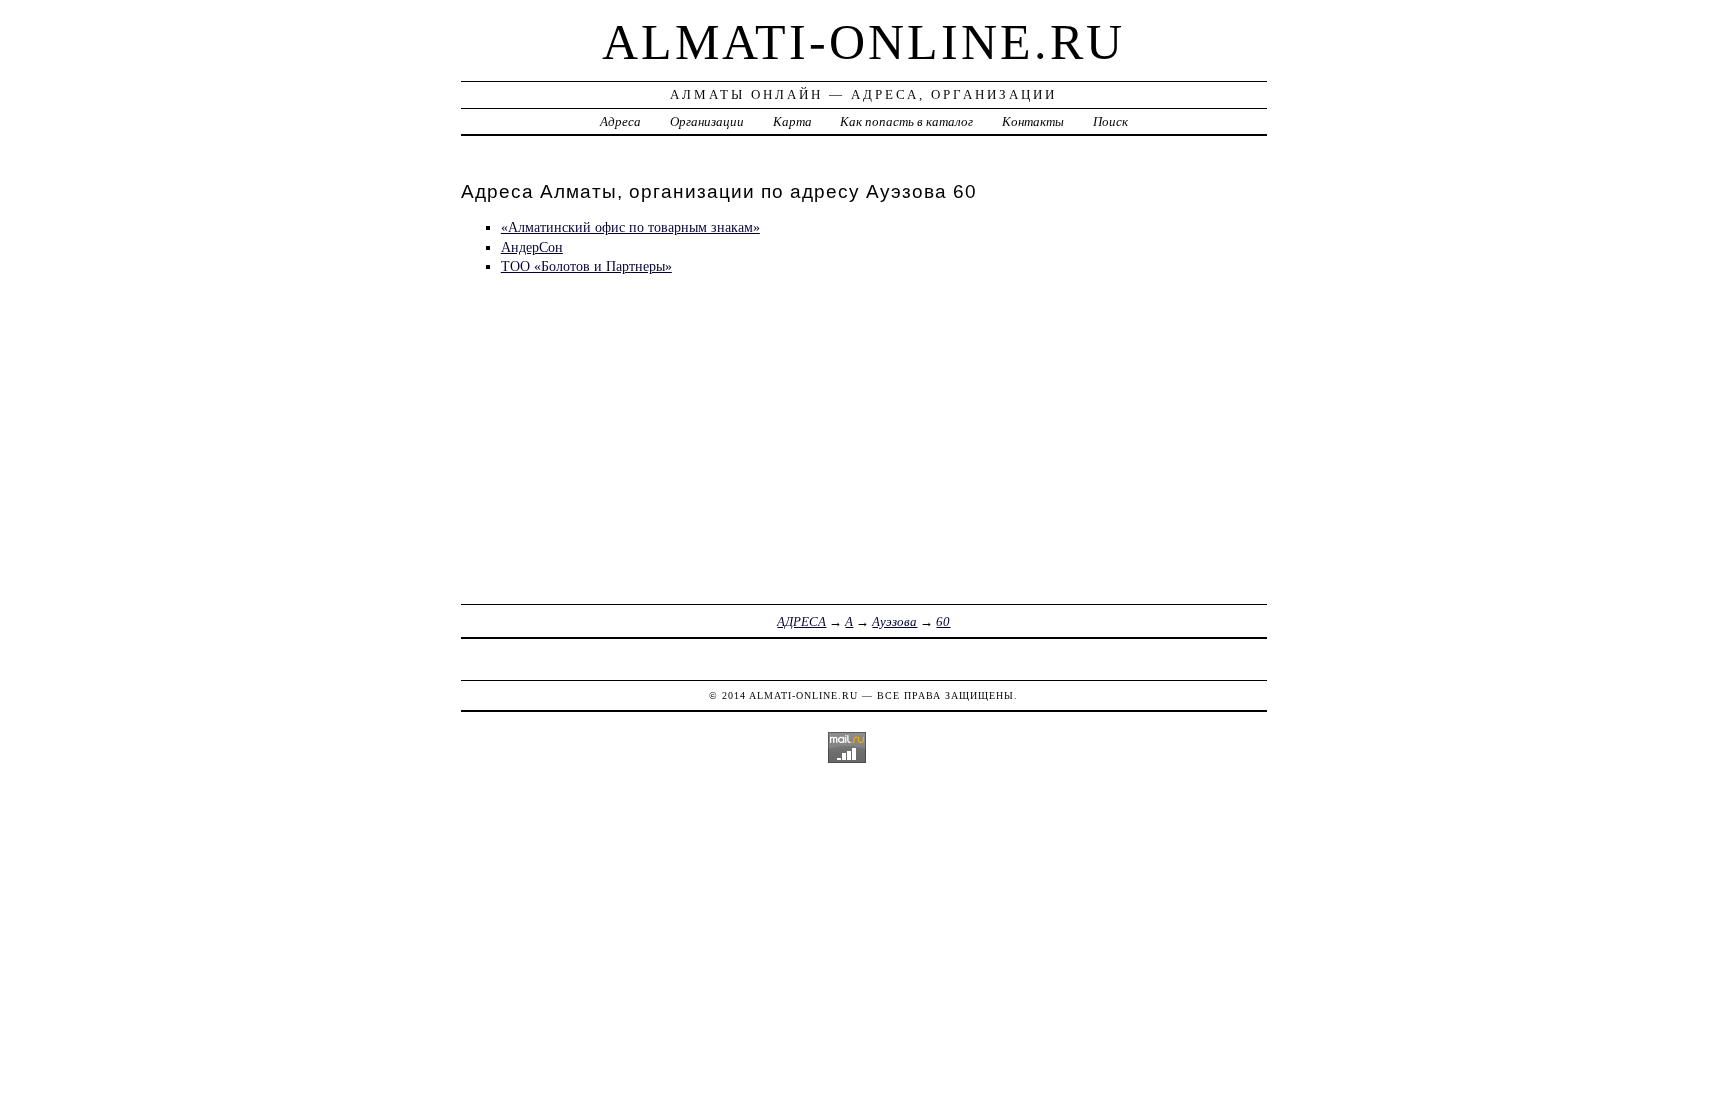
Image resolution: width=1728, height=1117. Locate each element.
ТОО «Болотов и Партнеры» (586, 266)
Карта (792, 121)
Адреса (620, 121)
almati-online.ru (863, 42)
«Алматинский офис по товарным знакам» (630, 227)
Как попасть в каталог (906, 121)
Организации (707, 121)
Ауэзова (894, 621)
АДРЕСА (801, 621)
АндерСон (532, 247)
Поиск (1110, 121)
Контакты (1033, 121)
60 (943, 621)
